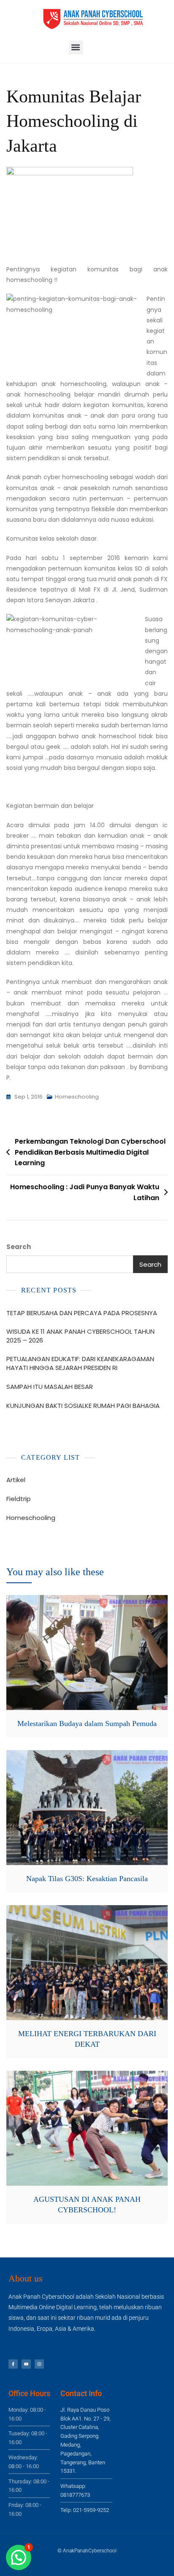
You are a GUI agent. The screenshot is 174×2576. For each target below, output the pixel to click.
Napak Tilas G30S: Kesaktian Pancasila (87, 1879)
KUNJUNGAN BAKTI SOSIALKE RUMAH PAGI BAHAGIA (83, 1406)
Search (19, 1247)
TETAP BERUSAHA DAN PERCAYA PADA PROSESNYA (82, 1313)
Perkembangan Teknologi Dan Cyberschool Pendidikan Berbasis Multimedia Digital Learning (90, 1152)
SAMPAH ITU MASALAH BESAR (50, 1387)
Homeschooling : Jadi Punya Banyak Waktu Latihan (85, 1192)
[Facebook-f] (13, 2364)
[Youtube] (26, 2364)
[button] (76, 47)
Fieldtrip (19, 1499)
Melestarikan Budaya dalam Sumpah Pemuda (87, 1724)
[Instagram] (39, 2364)
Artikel (16, 1480)
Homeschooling (77, 1097)
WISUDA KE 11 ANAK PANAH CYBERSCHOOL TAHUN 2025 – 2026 (80, 1336)
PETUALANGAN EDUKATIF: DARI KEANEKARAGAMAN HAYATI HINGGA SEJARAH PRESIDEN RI (80, 1363)
